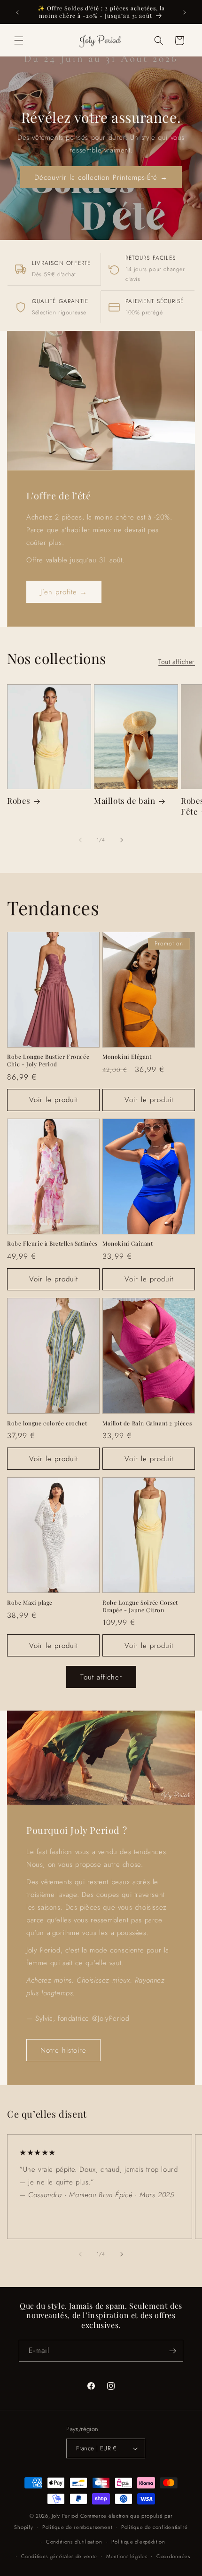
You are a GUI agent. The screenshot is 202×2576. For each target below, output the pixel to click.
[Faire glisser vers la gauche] (80, 840)
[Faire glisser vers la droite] (122, 840)
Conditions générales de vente (59, 2556)
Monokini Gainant (128, 1244)
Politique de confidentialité (155, 2527)
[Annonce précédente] (17, 12)
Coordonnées (173, 2556)
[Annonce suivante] (185, 12)
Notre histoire (63, 2050)
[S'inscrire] (172, 2351)
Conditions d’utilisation (74, 2542)
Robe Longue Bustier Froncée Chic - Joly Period (48, 1060)
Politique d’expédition (138, 2542)
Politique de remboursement (77, 2527)
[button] (19, 40)
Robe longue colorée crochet (47, 1423)
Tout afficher (177, 662)
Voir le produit (54, 1100)
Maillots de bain (125, 800)
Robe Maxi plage (30, 1603)
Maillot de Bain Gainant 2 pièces (147, 1423)
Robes (19, 800)
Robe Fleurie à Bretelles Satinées (52, 1244)
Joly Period (65, 2516)
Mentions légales (127, 2556)
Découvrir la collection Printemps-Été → (101, 177)
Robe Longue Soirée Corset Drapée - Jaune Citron (140, 1606)
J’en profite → (64, 592)
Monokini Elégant (127, 1057)
